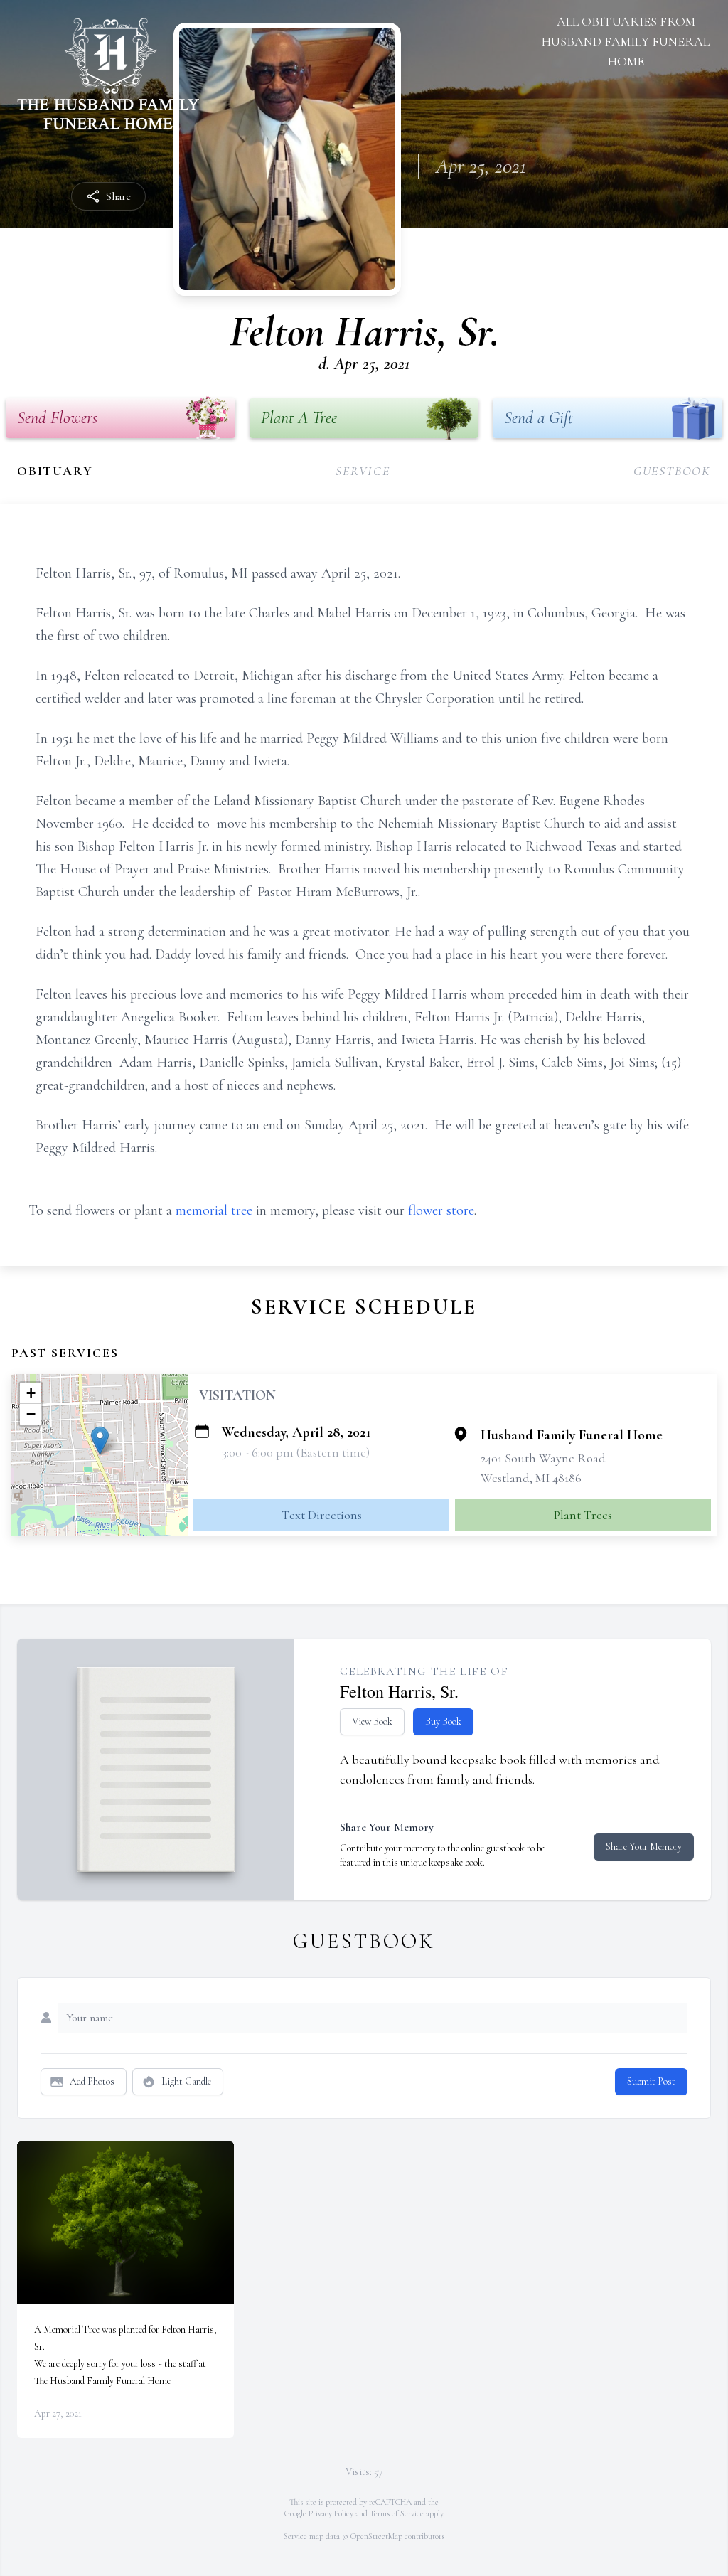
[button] (100, 1441)
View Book (372, 1721)
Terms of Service (397, 2513)
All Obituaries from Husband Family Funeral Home (626, 41)
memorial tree (214, 1210)
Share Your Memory (644, 1847)
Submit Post (651, 2081)
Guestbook (672, 471)
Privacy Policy (331, 2513)
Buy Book (443, 1721)
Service (363, 471)
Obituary (55, 471)
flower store (441, 1210)
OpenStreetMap (376, 2536)
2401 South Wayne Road (543, 1458)
